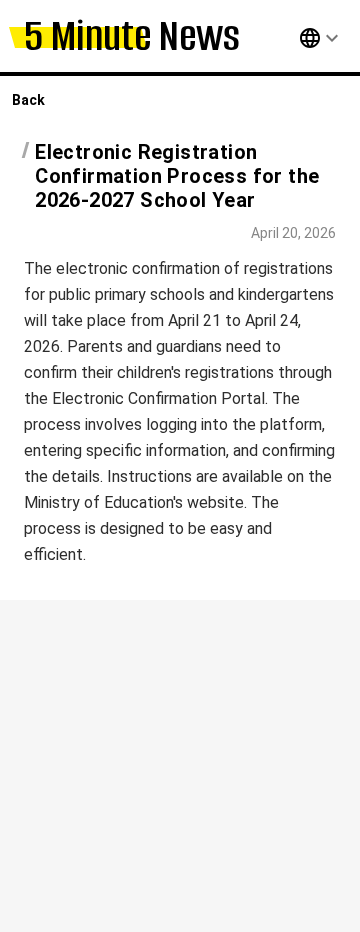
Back (28, 100)
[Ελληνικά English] (297, 38)
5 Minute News (132, 35)
